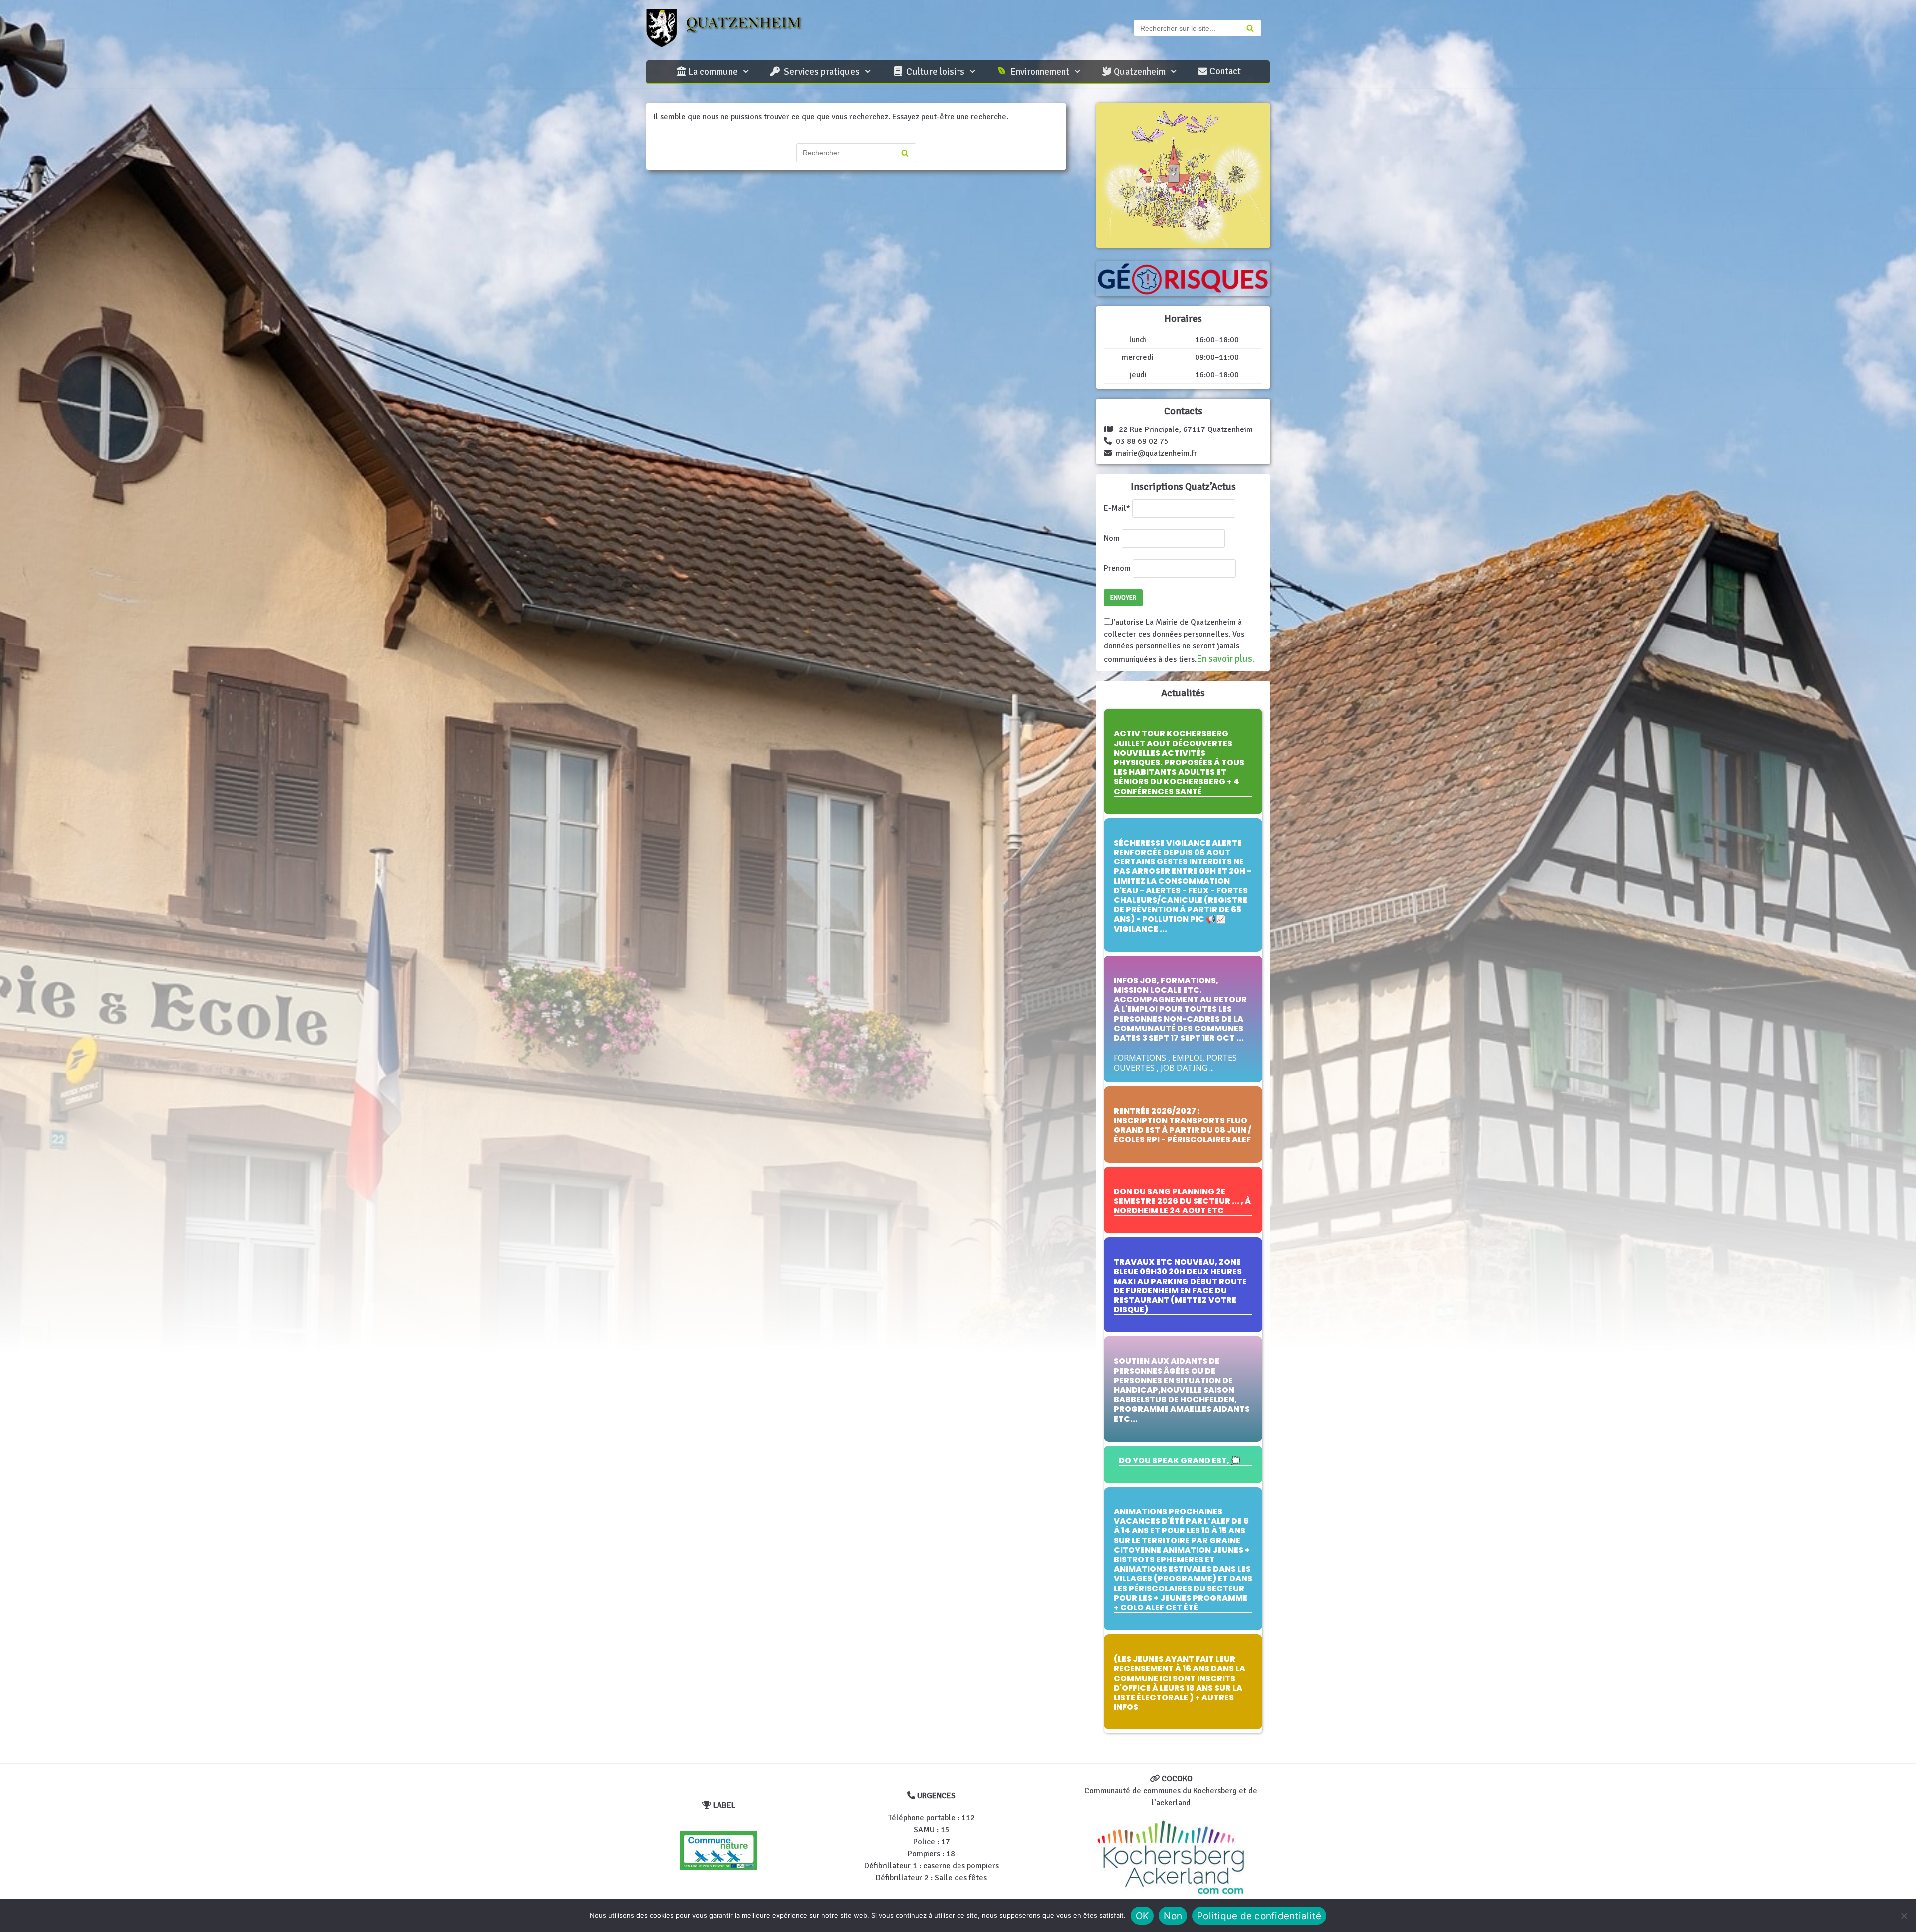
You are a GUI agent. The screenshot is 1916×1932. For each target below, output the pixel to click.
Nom (1112, 538)
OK (1142, 1916)
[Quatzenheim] (733, 28)
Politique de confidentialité (1259, 1916)
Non (1173, 1916)
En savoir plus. (1226, 659)
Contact (1224, 71)
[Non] (1904, 1916)
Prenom (1117, 568)
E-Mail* (1117, 508)
